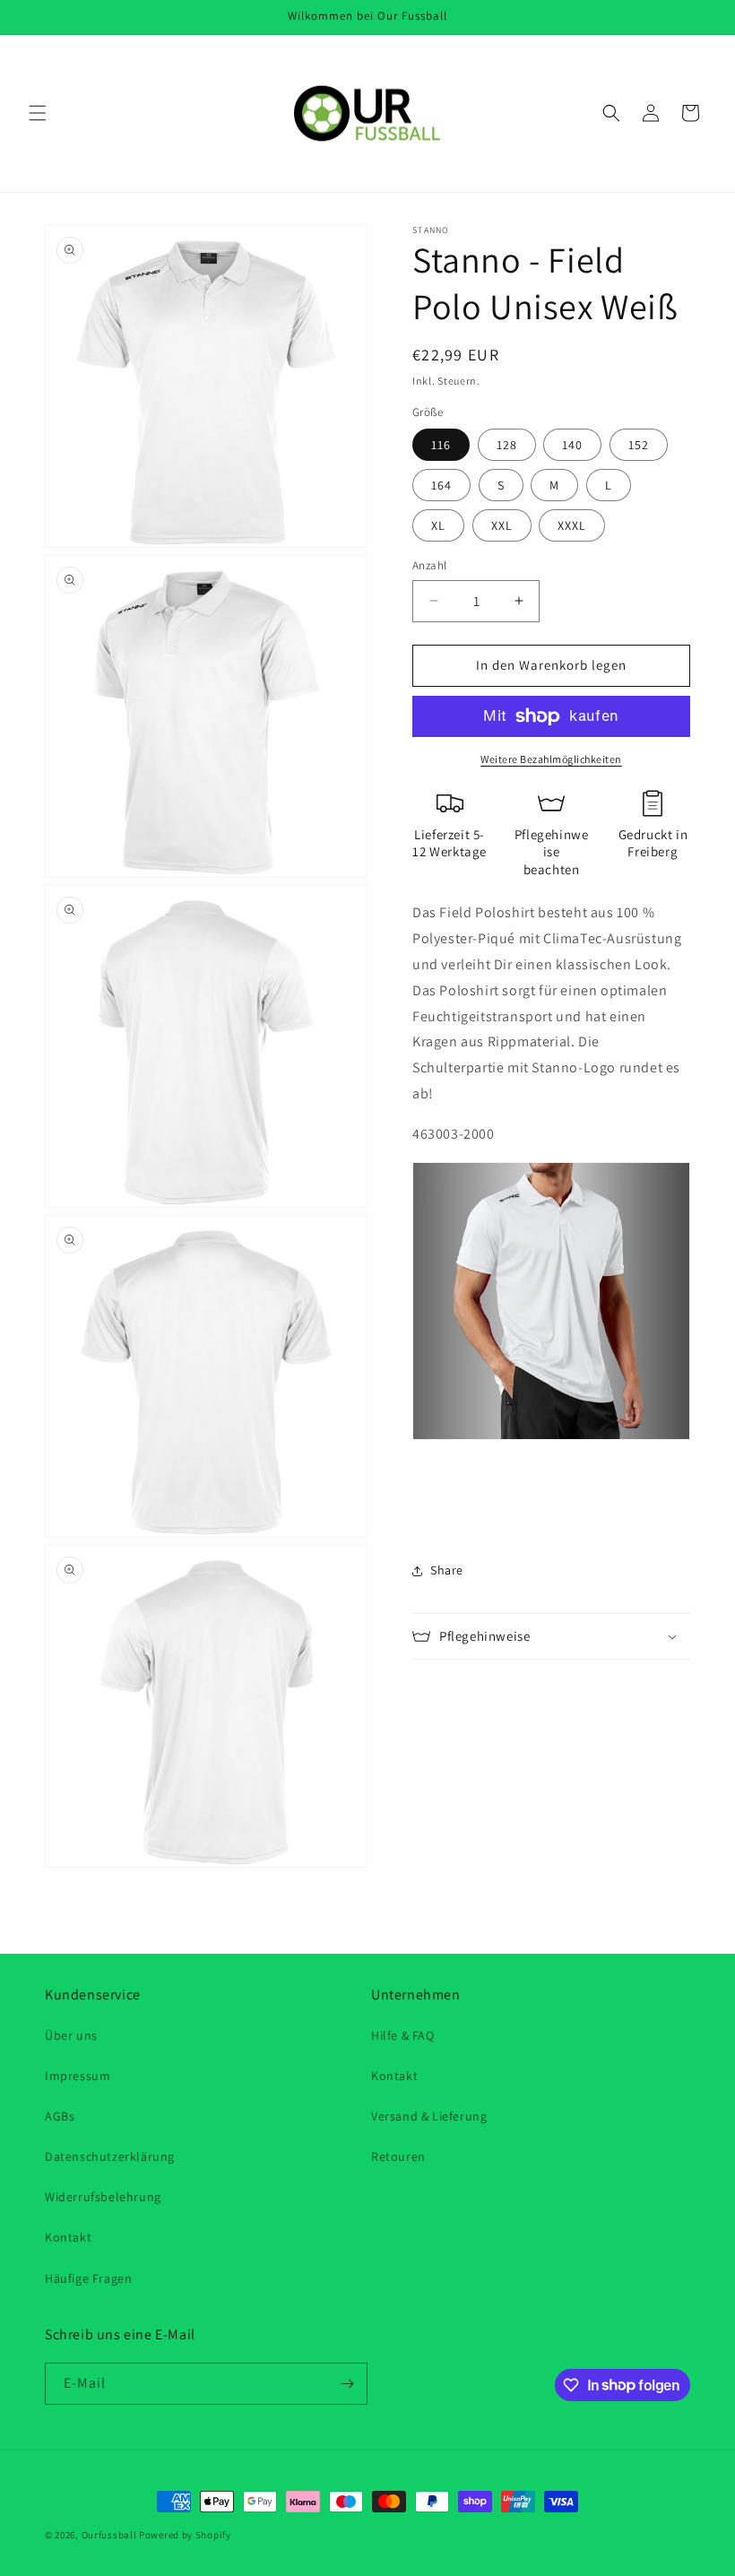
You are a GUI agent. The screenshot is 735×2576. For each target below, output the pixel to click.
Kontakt (68, 2237)
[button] (38, 113)
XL (438, 525)
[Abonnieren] (347, 2384)
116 (441, 445)
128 (507, 445)
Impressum (78, 2076)
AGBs (60, 2116)
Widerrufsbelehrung (103, 2197)
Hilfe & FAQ (403, 2035)
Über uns (71, 2035)
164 (441, 485)
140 (572, 445)
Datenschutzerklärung (110, 2156)
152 (639, 445)
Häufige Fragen (88, 2278)
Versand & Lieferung (429, 2116)
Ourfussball (109, 2535)
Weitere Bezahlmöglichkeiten (551, 759)
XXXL (572, 525)
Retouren (398, 2156)
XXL (502, 525)
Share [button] (447, 1570)
